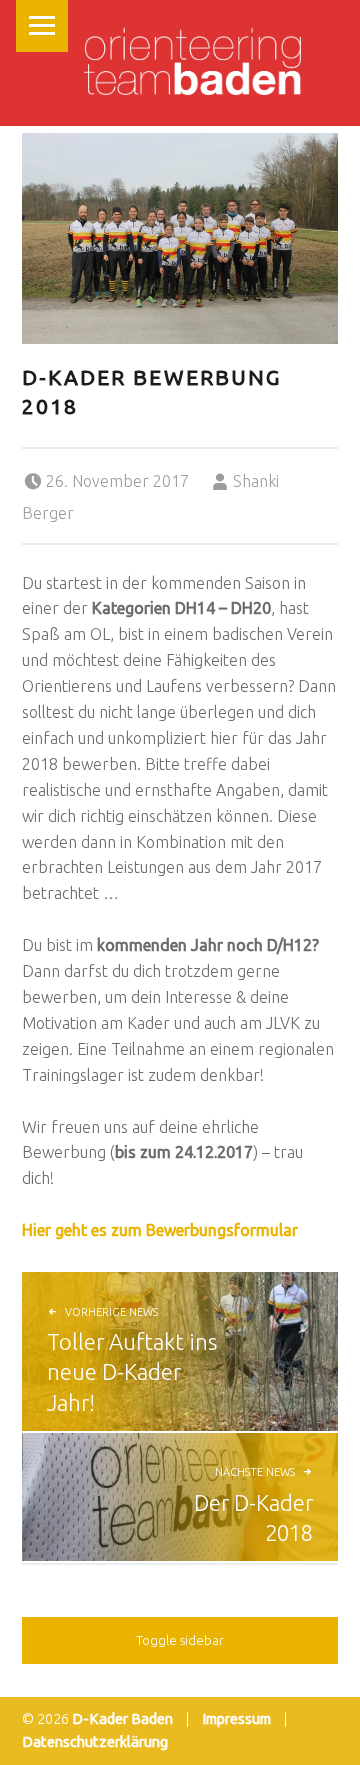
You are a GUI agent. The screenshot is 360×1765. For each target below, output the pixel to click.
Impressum (236, 1719)
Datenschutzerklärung (95, 1742)
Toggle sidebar (180, 1640)
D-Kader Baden (122, 1719)
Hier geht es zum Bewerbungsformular (160, 1230)
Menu (42, 26)
